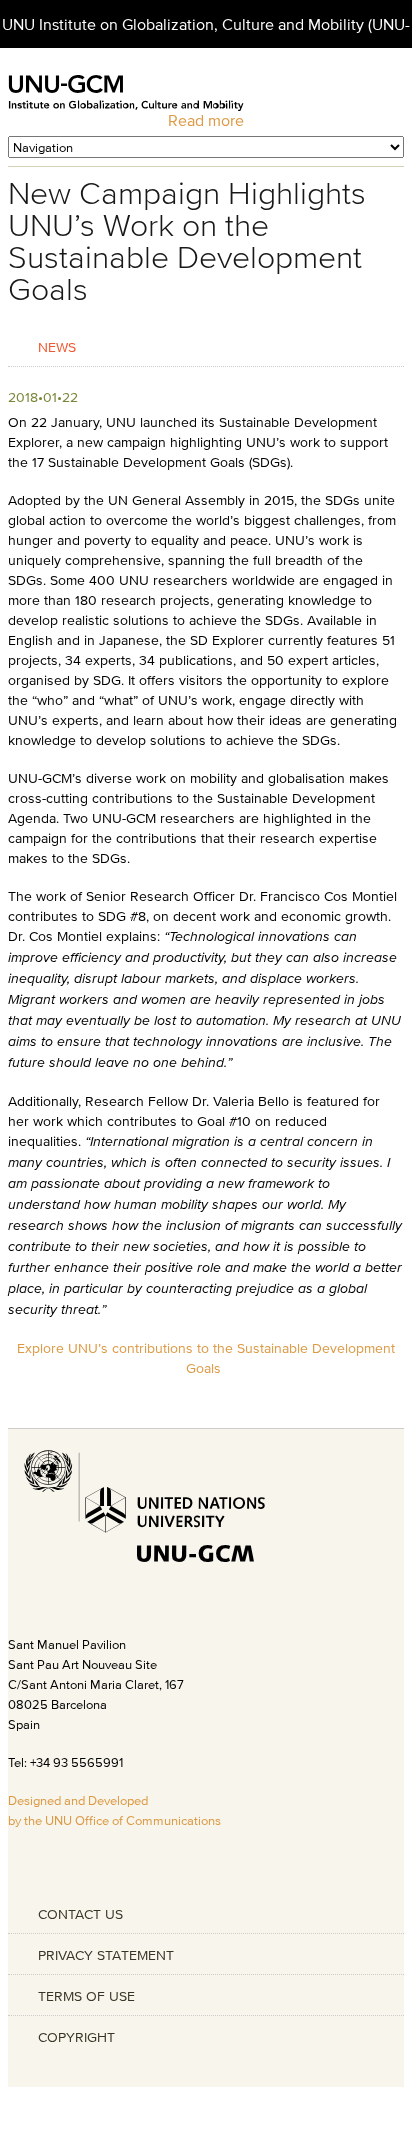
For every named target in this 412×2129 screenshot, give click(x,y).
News (57, 346)
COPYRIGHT (76, 2037)
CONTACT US (80, 1914)
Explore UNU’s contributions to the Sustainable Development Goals (206, 1358)
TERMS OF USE (86, 1996)
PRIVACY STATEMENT (106, 1955)
